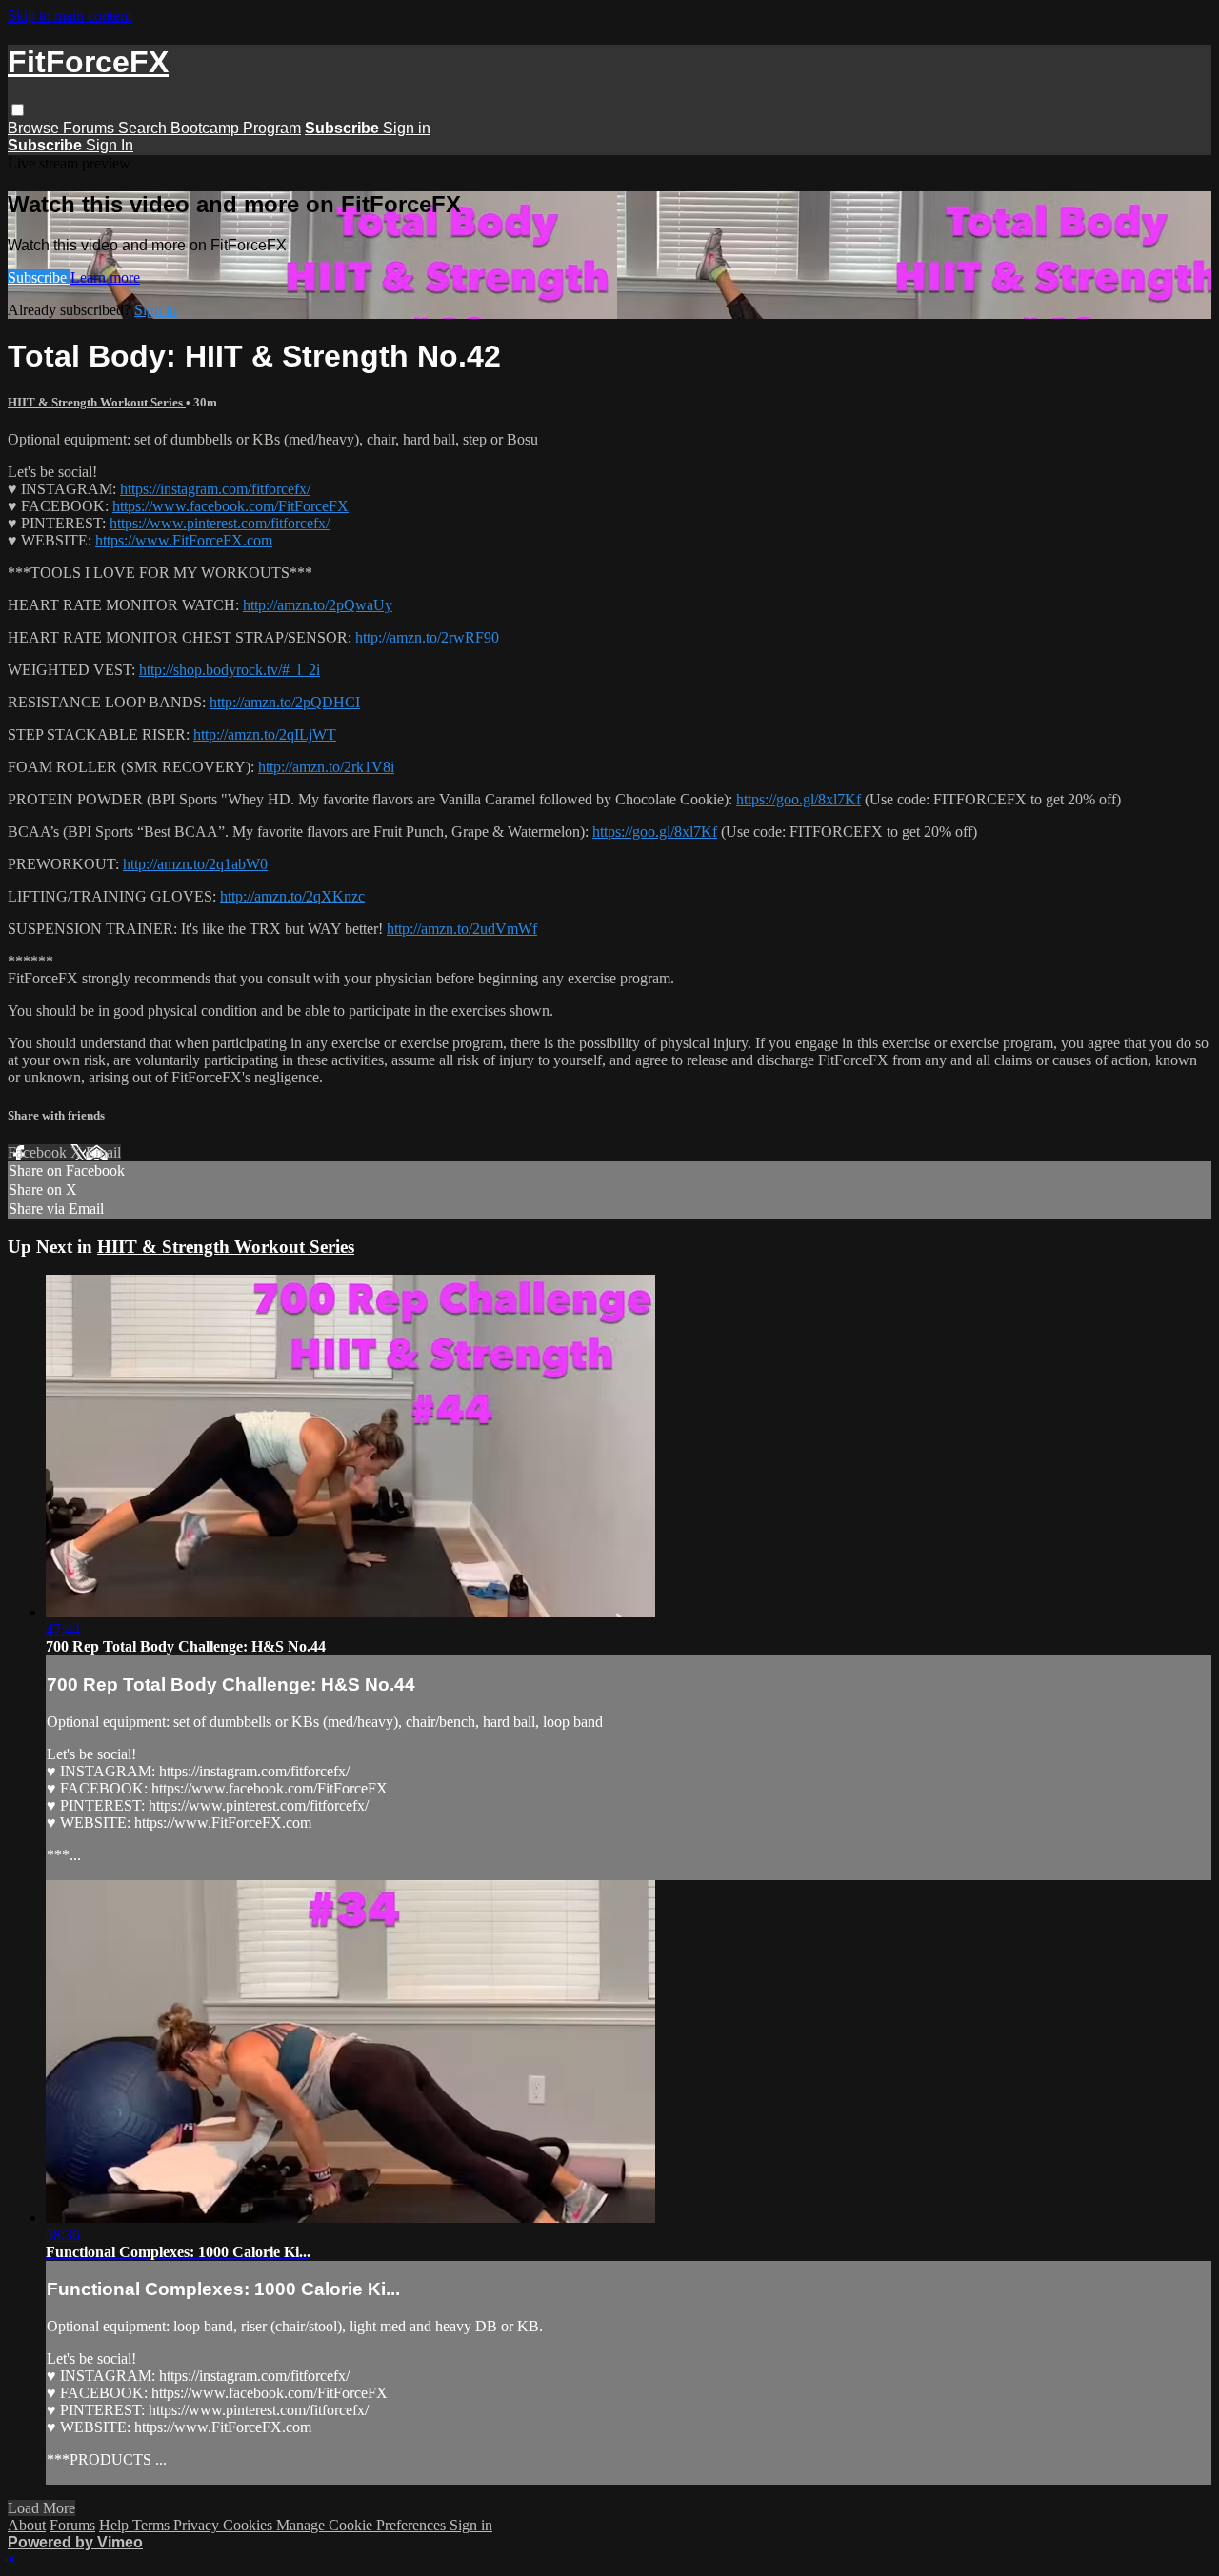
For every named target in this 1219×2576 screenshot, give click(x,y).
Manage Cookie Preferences (363, 2525)
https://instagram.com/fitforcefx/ (215, 489)
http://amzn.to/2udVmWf (462, 929)
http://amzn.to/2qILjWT (265, 734)
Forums (90, 128)
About (27, 2525)
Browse (35, 128)
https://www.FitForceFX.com (184, 540)
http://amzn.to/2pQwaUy (318, 605)
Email (103, 1152)
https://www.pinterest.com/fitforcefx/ (220, 523)
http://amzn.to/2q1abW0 (195, 864)
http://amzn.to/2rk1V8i (326, 767)
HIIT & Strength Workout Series (97, 402)
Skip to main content (70, 16)
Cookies (250, 2525)
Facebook (39, 1152)
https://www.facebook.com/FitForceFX (230, 506)
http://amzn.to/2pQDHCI (285, 702)
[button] (18, 110)
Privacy (198, 2525)
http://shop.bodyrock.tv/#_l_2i (230, 670)
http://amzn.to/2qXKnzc (292, 896)
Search (144, 128)
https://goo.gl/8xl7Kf (799, 799)
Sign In (110, 145)
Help (116, 2525)
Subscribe (39, 277)
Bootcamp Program (236, 128)
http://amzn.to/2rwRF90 (427, 637)
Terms (153, 2525)
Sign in (407, 128)
